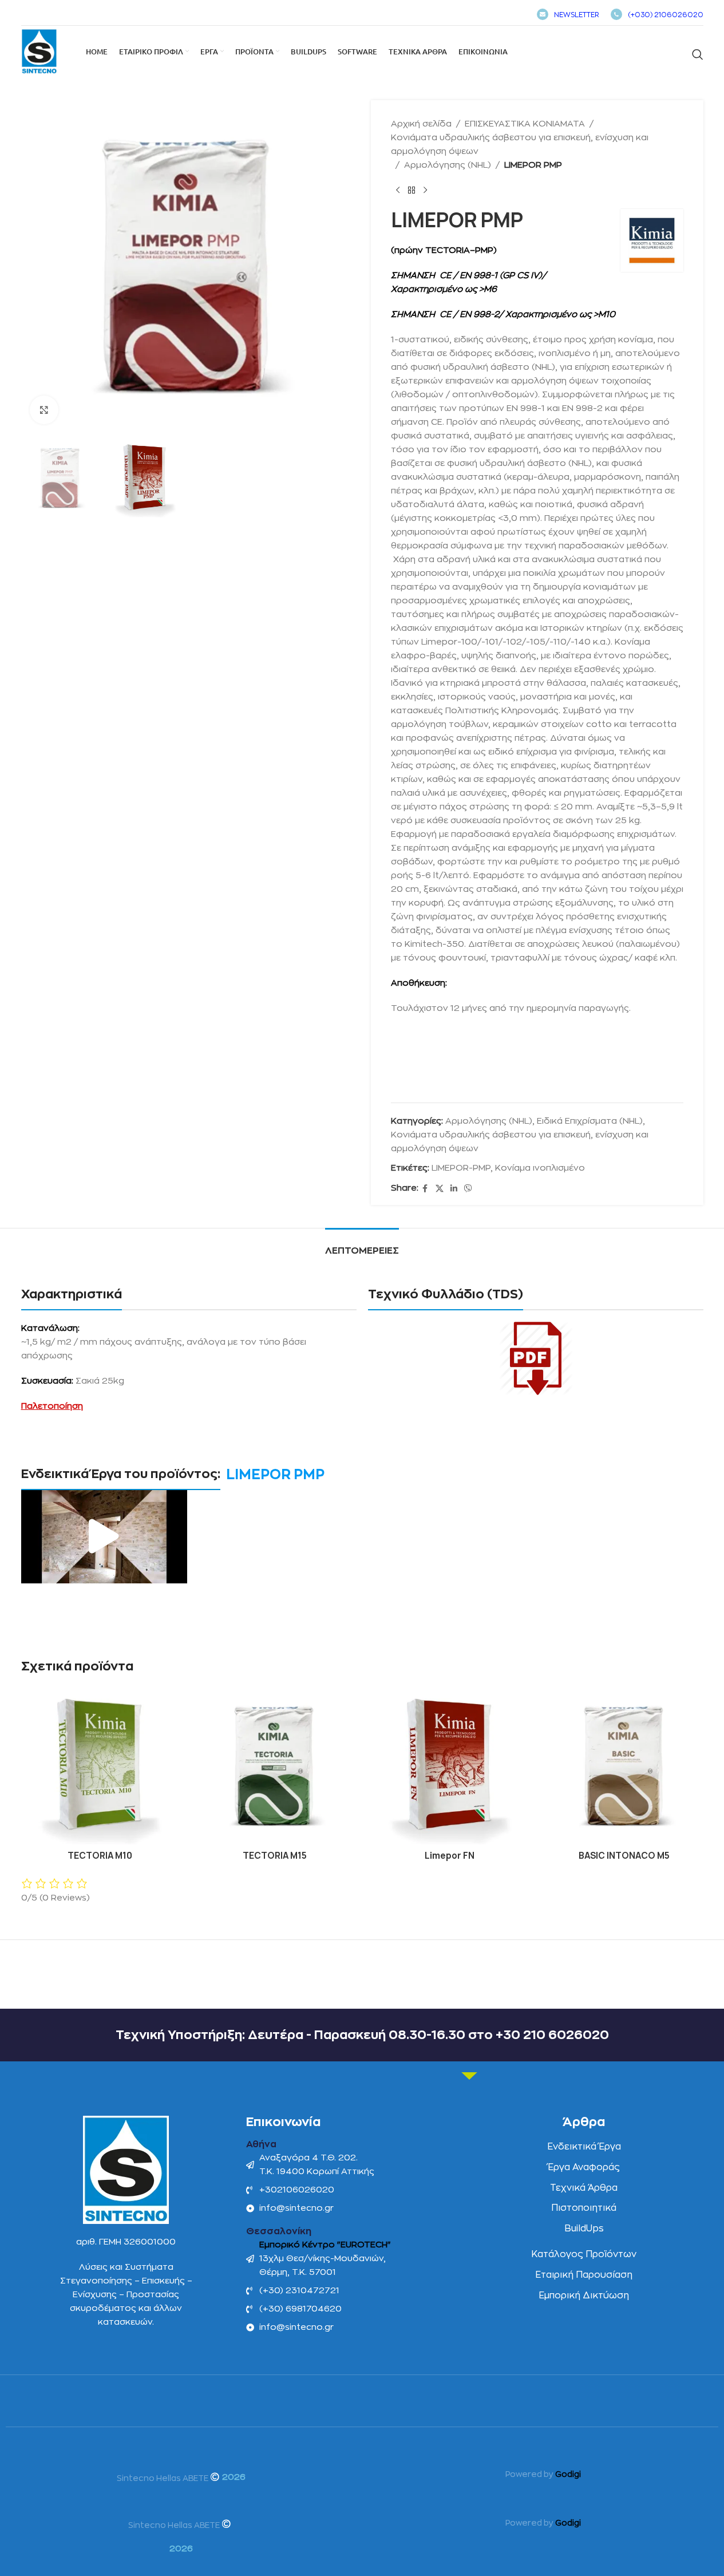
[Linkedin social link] (454, 1189)
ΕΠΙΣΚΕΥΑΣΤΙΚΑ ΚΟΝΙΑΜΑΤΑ (525, 124)
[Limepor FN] (450, 1766)
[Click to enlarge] (44, 410)
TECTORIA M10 (100, 1856)
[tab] (362, 1245)
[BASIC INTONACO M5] (624, 1766)
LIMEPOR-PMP (461, 1168)
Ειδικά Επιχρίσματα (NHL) (590, 1121)
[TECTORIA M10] (100, 1766)
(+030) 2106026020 (666, 15)
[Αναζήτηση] (698, 54)
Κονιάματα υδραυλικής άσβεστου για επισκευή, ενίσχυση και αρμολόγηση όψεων (520, 145)
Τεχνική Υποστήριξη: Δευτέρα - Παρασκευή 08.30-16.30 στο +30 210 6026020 (362, 2035)
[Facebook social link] (425, 1189)
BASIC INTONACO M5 (624, 1856)
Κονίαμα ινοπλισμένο (540, 1168)
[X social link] (440, 1189)
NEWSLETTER (577, 15)
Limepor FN (450, 1856)
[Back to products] (412, 191)
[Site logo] (39, 51)
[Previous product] (398, 191)
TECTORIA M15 (275, 1856)
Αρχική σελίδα (421, 124)
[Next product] (425, 191)
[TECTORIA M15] (275, 1766)
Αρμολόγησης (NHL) (448, 165)
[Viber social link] (468, 1189)
